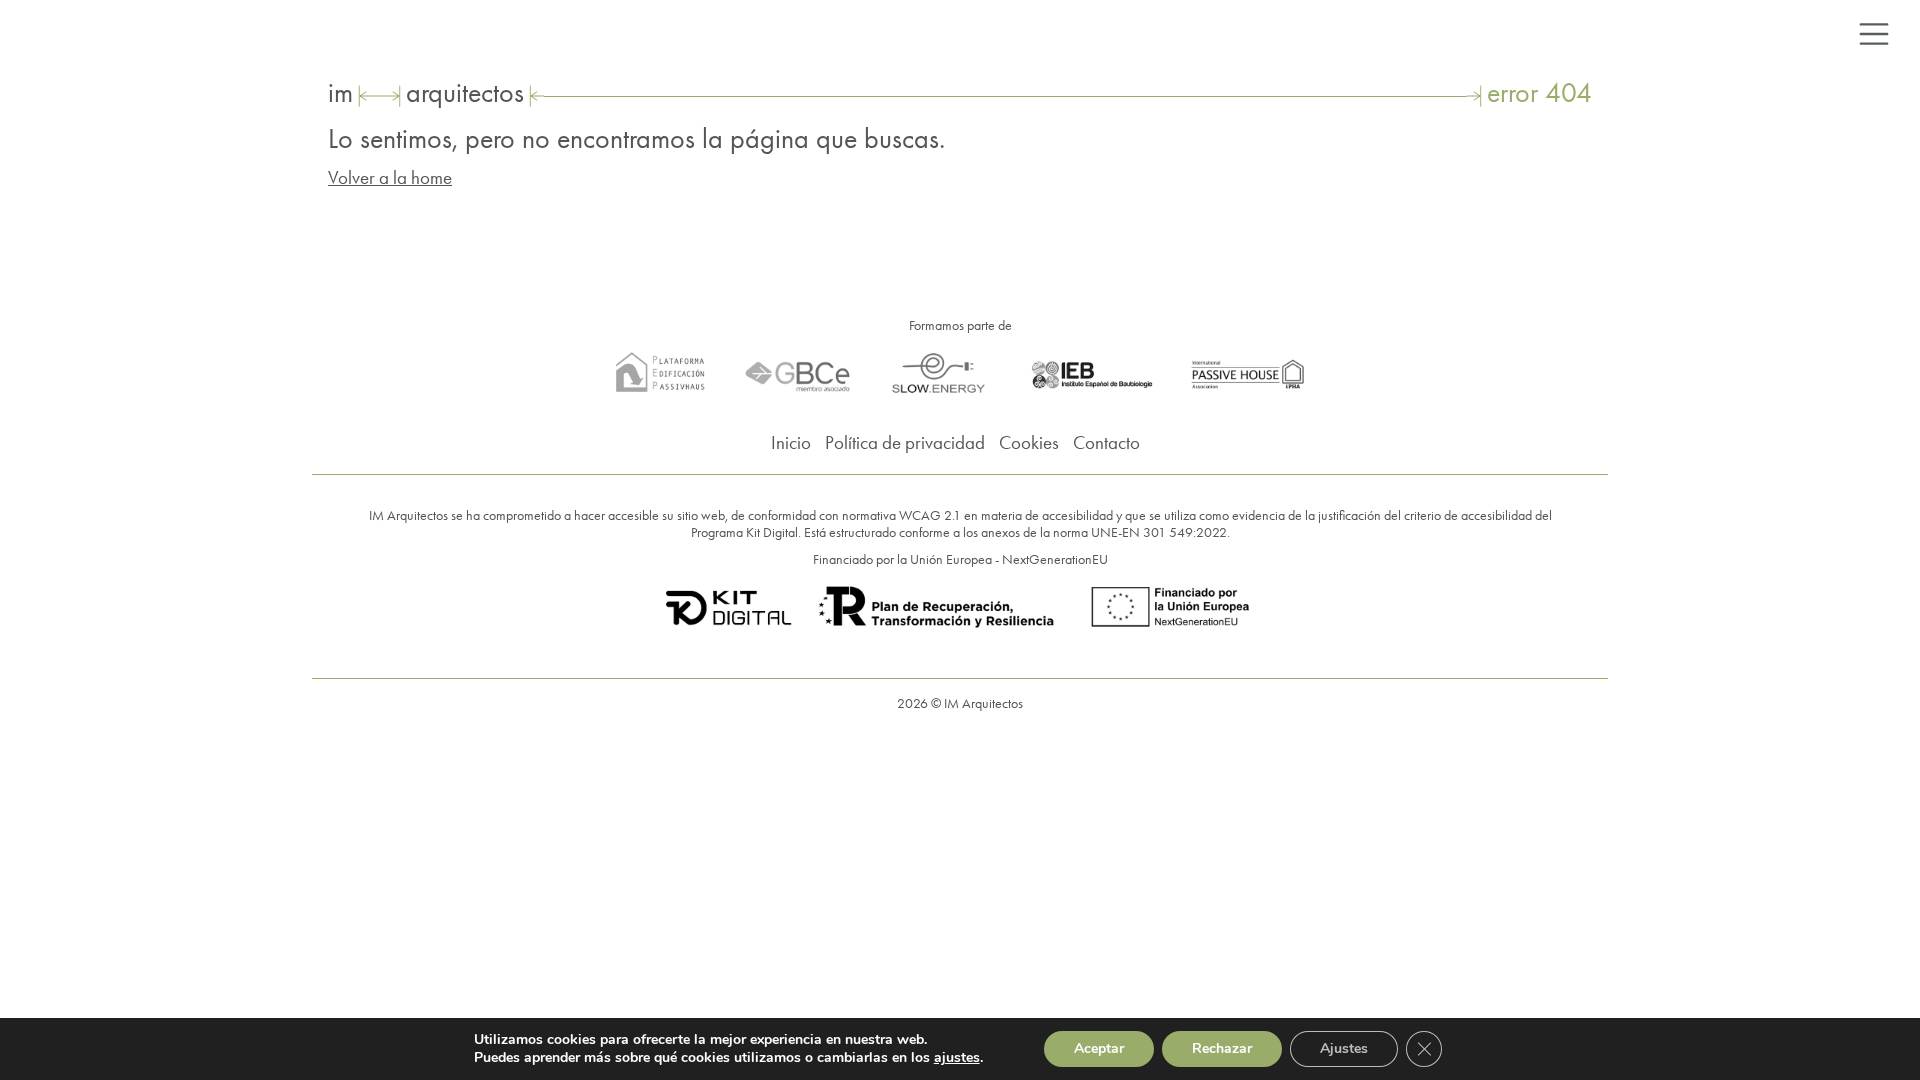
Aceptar (1099, 1048)
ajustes (957, 1058)
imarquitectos (426, 92)
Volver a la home (390, 177)
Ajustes (1344, 1048)
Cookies (1029, 442)
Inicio (791, 442)
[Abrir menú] (1874, 34)
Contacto (1106, 442)
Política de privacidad (905, 442)
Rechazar (1222, 1048)
